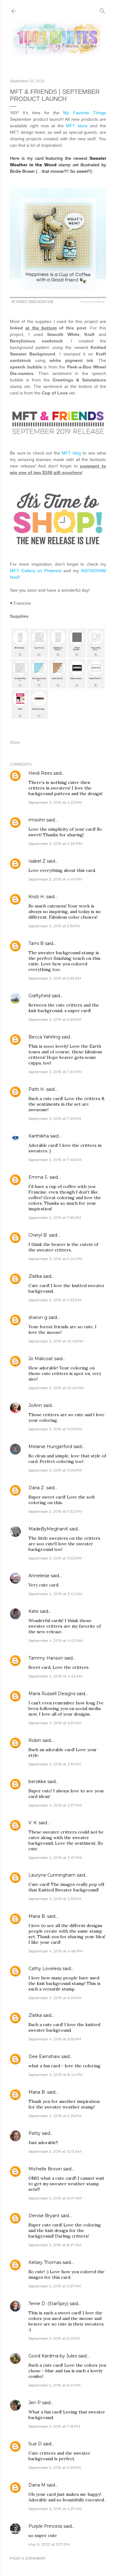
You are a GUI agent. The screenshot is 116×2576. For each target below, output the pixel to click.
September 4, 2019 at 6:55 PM (55, 2039)
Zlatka (35, 1276)
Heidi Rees (40, 773)
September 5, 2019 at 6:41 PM (54, 2385)
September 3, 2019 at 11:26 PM (55, 1470)
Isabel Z (37, 861)
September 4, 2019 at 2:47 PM (55, 1858)
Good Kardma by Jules (53, 2356)
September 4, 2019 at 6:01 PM (55, 1998)
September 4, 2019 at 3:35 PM (55, 1899)
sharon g (38, 1317)
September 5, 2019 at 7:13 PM (54, 2426)
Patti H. (37, 1089)
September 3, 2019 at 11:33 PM (55, 1558)
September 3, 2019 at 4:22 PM (55, 802)
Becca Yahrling (44, 1037)
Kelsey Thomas (45, 2262)
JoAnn (35, 1405)
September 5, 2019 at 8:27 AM (55, 2245)
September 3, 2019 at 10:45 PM (56, 1341)
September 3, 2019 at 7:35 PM (55, 1118)
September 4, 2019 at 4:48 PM (56, 1951)
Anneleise (39, 1576)
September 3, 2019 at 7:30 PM (55, 1072)
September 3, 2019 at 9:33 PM (55, 1300)
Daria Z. (37, 1488)
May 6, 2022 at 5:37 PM (49, 2544)
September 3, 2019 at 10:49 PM (56, 1388)
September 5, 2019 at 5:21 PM (54, 2338)
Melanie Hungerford (50, 1447)
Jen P (35, 2403)
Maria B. (37, 1916)
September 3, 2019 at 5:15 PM (54, 926)
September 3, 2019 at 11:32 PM (55, 1511)
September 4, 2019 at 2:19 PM (55, 1764)
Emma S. (38, 1177)
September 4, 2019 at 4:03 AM (56, 1640)
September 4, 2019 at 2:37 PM (55, 1805)
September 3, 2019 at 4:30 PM (55, 844)
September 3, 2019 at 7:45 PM (55, 1160)
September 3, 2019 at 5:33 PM (55, 978)
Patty (34, 2133)
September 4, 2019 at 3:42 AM (55, 1594)
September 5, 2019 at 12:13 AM (55, 2151)
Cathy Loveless (45, 1969)
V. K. (33, 1823)
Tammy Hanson (46, 1658)
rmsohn (37, 820)
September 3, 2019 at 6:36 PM (55, 1019)
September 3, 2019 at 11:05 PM (55, 1429)
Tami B (36, 943)
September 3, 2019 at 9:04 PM (55, 1259)
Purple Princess (45, 2526)
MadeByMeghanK (48, 1529)
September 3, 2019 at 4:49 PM (55, 879)
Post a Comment (28, 2558)
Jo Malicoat (41, 1359)
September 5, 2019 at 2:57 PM (55, 2286)
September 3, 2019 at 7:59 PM (55, 1218)
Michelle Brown (45, 2169)
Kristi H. (37, 897)
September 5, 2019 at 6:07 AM (55, 2198)
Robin (35, 1740)
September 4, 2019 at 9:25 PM (55, 2116)
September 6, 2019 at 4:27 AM (55, 2509)
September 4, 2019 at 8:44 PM (56, 2075)
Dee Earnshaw (44, 2056)
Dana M (37, 2485)
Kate (34, 1611)
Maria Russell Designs (52, 1694)
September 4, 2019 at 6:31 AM (55, 1723)
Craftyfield (39, 996)
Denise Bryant (44, 2216)
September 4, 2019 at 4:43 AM (55, 1676)
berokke (37, 1782)
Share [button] (15, 742)
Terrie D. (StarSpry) (48, 2304)
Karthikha (39, 1136)
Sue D (35, 2444)
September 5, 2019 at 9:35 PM (55, 2467)
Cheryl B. (38, 1235)
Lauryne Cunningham (52, 1875)
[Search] (102, 10)
